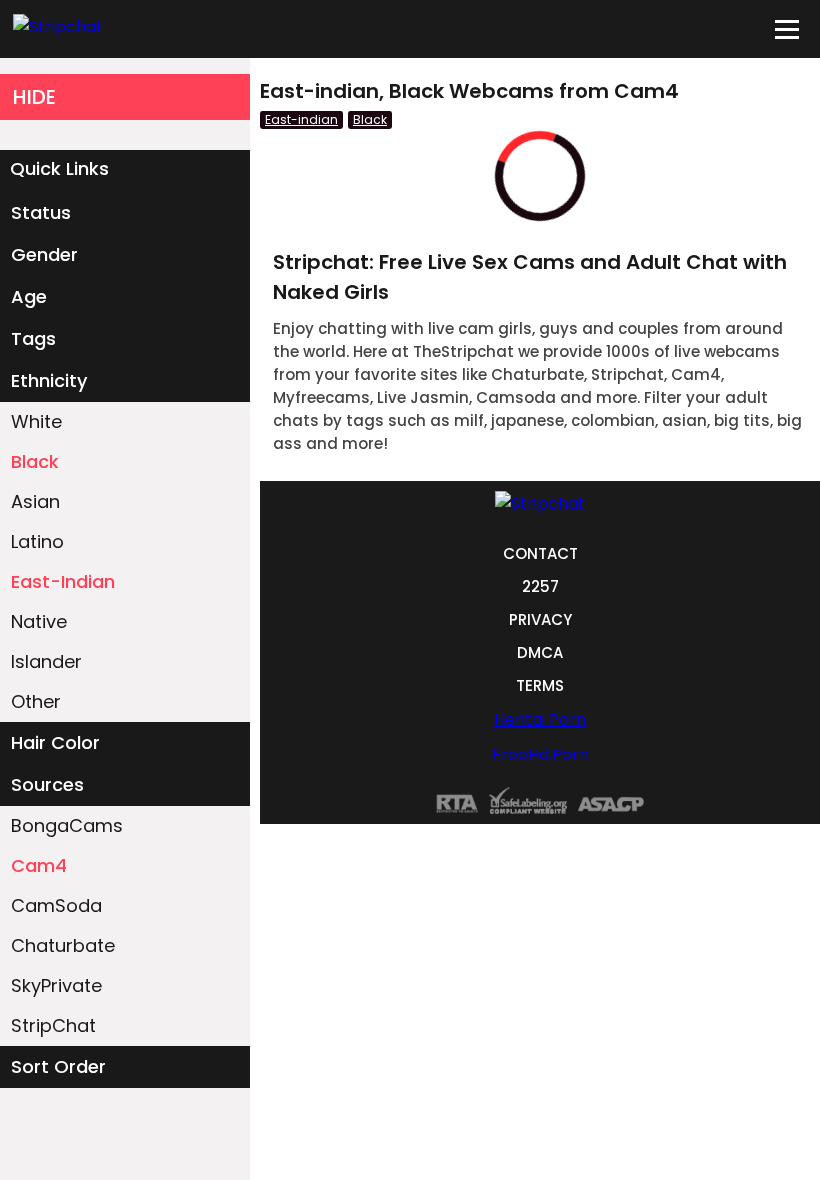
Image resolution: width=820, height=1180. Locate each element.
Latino (37, 541)
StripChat (53, 1025)
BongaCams (67, 825)
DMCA (540, 652)
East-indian (301, 119)
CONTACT (540, 553)
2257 (540, 586)
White (36, 421)
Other (36, 701)
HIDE (34, 97)
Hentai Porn (540, 719)
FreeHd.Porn (540, 754)
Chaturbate (63, 945)
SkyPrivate (56, 985)
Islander (46, 661)
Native (39, 621)
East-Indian (63, 581)
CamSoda (56, 905)
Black (35, 461)
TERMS (540, 685)
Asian (35, 501)
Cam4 (39, 865)
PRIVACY (540, 619)
